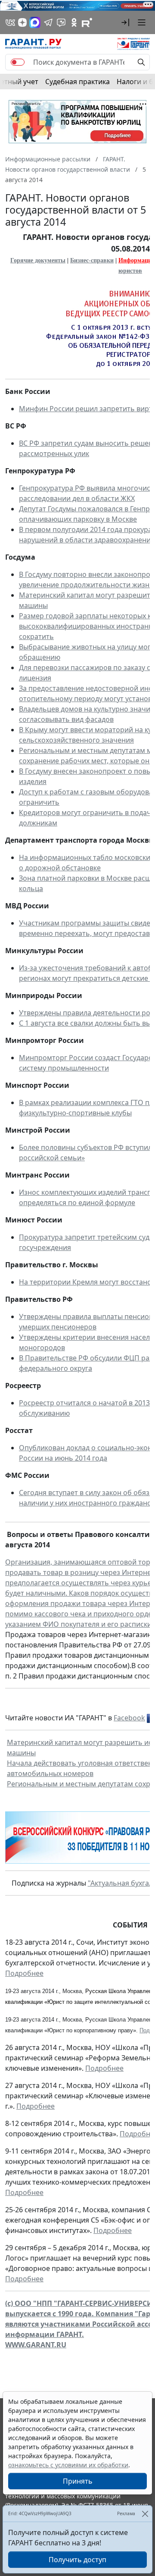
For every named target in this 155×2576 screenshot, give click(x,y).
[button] (125, 22)
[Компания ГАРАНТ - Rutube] (87, 22)
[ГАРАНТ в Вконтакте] (10, 22)
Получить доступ (77, 2560)
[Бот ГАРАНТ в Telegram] (61, 22)
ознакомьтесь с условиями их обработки (68, 2465)
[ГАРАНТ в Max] (35, 22)
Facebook (129, 1718)
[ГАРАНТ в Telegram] (48, 22)
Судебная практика (77, 82)
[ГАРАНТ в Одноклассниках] (74, 22)
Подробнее (24, 1973)
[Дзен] (22, 22)
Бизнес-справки (92, 260)
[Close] (145, 2514)
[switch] (18, 62)
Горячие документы (38, 260)
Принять (78, 2481)
